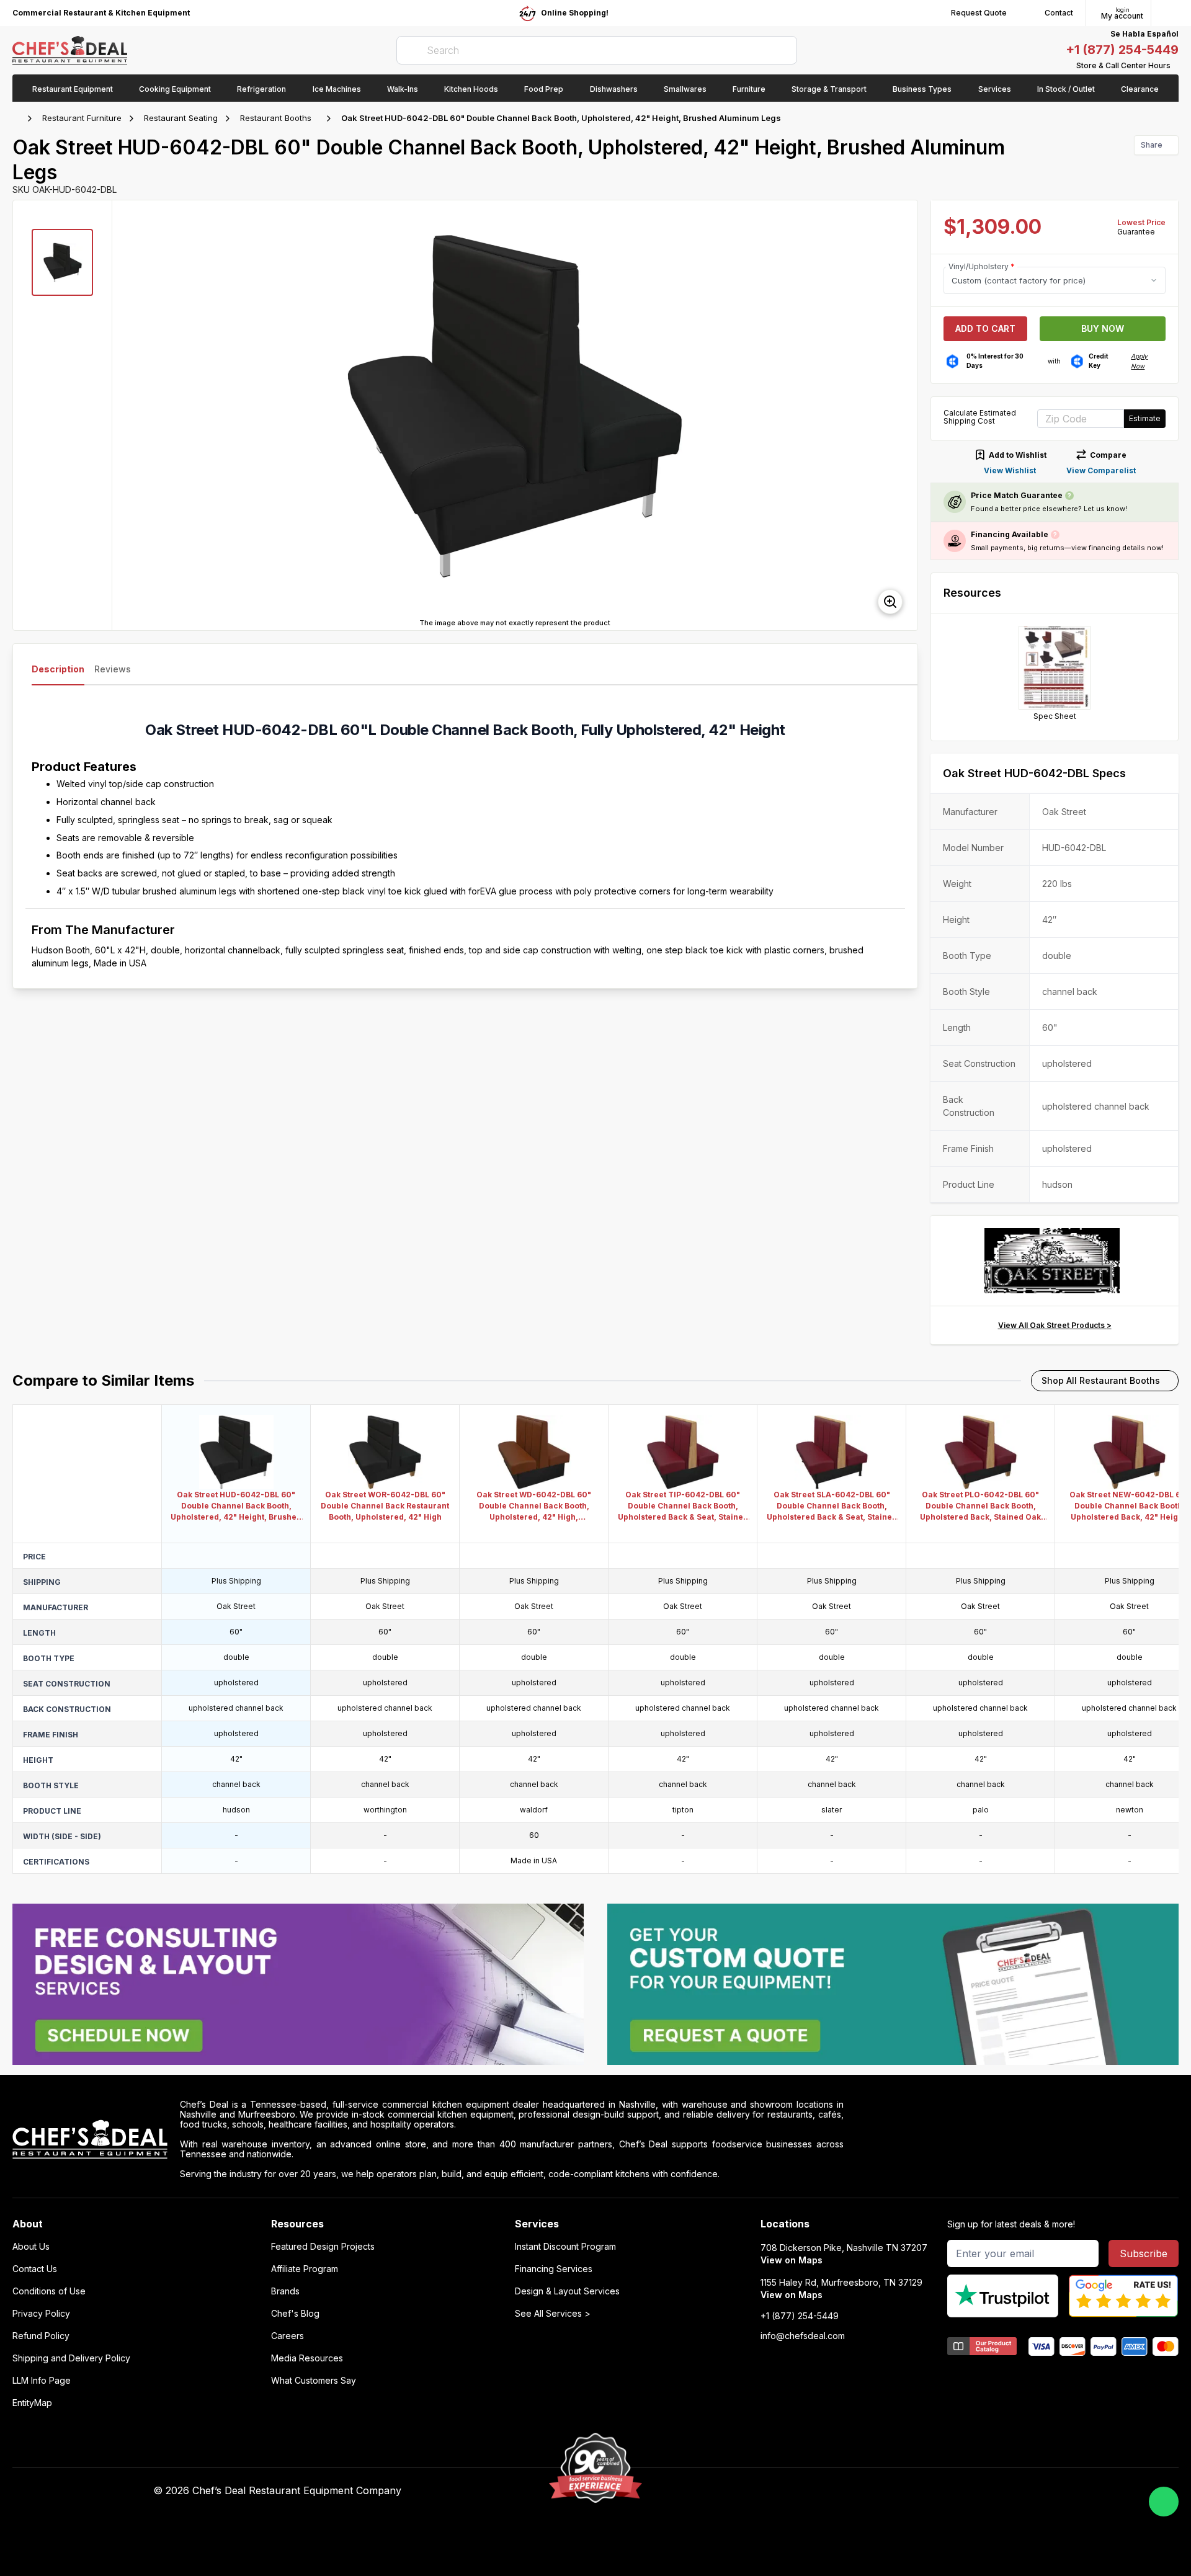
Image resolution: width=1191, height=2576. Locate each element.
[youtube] (820, 2491)
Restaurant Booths (276, 118)
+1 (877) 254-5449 (1122, 50)
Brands (285, 2291)
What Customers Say (314, 2381)
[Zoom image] (890, 602)
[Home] (19, 118)
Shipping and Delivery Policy (71, 2358)
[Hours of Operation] (1175, 66)
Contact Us (35, 2269)
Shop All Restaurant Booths (1101, 1380)
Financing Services (554, 2269)
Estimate (1145, 418)
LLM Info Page (42, 2381)
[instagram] (892, 2491)
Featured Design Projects (323, 2247)
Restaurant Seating (181, 118)
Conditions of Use (49, 2291)
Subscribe (1144, 2253)
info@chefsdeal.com (803, 2336)
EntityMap (32, 2403)
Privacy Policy (41, 2314)
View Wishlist (1010, 470)
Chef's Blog (295, 2314)
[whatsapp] (1164, 2502)
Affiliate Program (305, 2269)
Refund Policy (41, 2336)
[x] (844, 2491)
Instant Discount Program (565, 2247)
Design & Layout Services (567, 2291)
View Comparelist (1101, 470)
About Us (31, 2247)
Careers (288, 2336)
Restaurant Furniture (82, 118)
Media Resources (307, 2358)
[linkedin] (868, 2491)
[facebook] (796, 2491)
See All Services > (553, 2314)
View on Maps (792, 2260)
